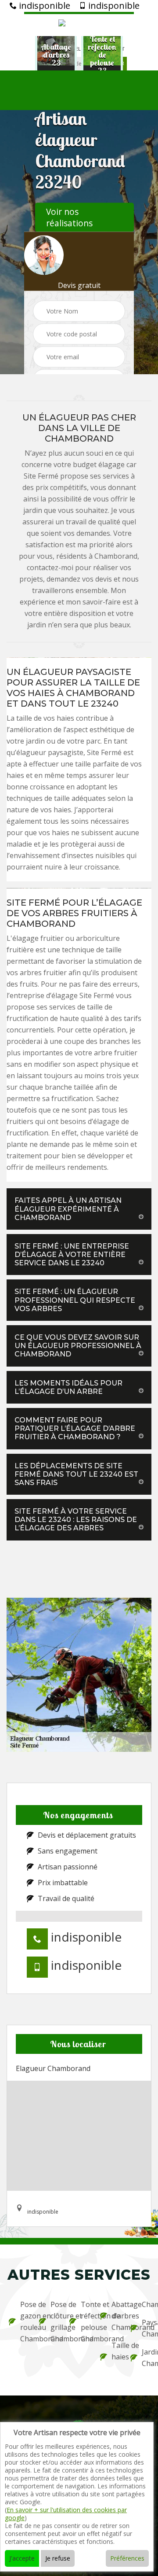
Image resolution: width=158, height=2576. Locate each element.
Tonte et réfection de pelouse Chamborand (84, 2322)
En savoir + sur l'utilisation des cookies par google (66, 2514)
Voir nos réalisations (69, 217)
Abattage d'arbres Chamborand (115, 2316)
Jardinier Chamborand (145, 2358)
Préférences (127, 2558)
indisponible (43, 6)
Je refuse (58, 2558)
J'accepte (22, 2558)
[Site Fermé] (79, 24)
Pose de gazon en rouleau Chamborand (24, 2322)
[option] (68, 55)
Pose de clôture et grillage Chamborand (54, 2322)
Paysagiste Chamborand (145, 2328)
